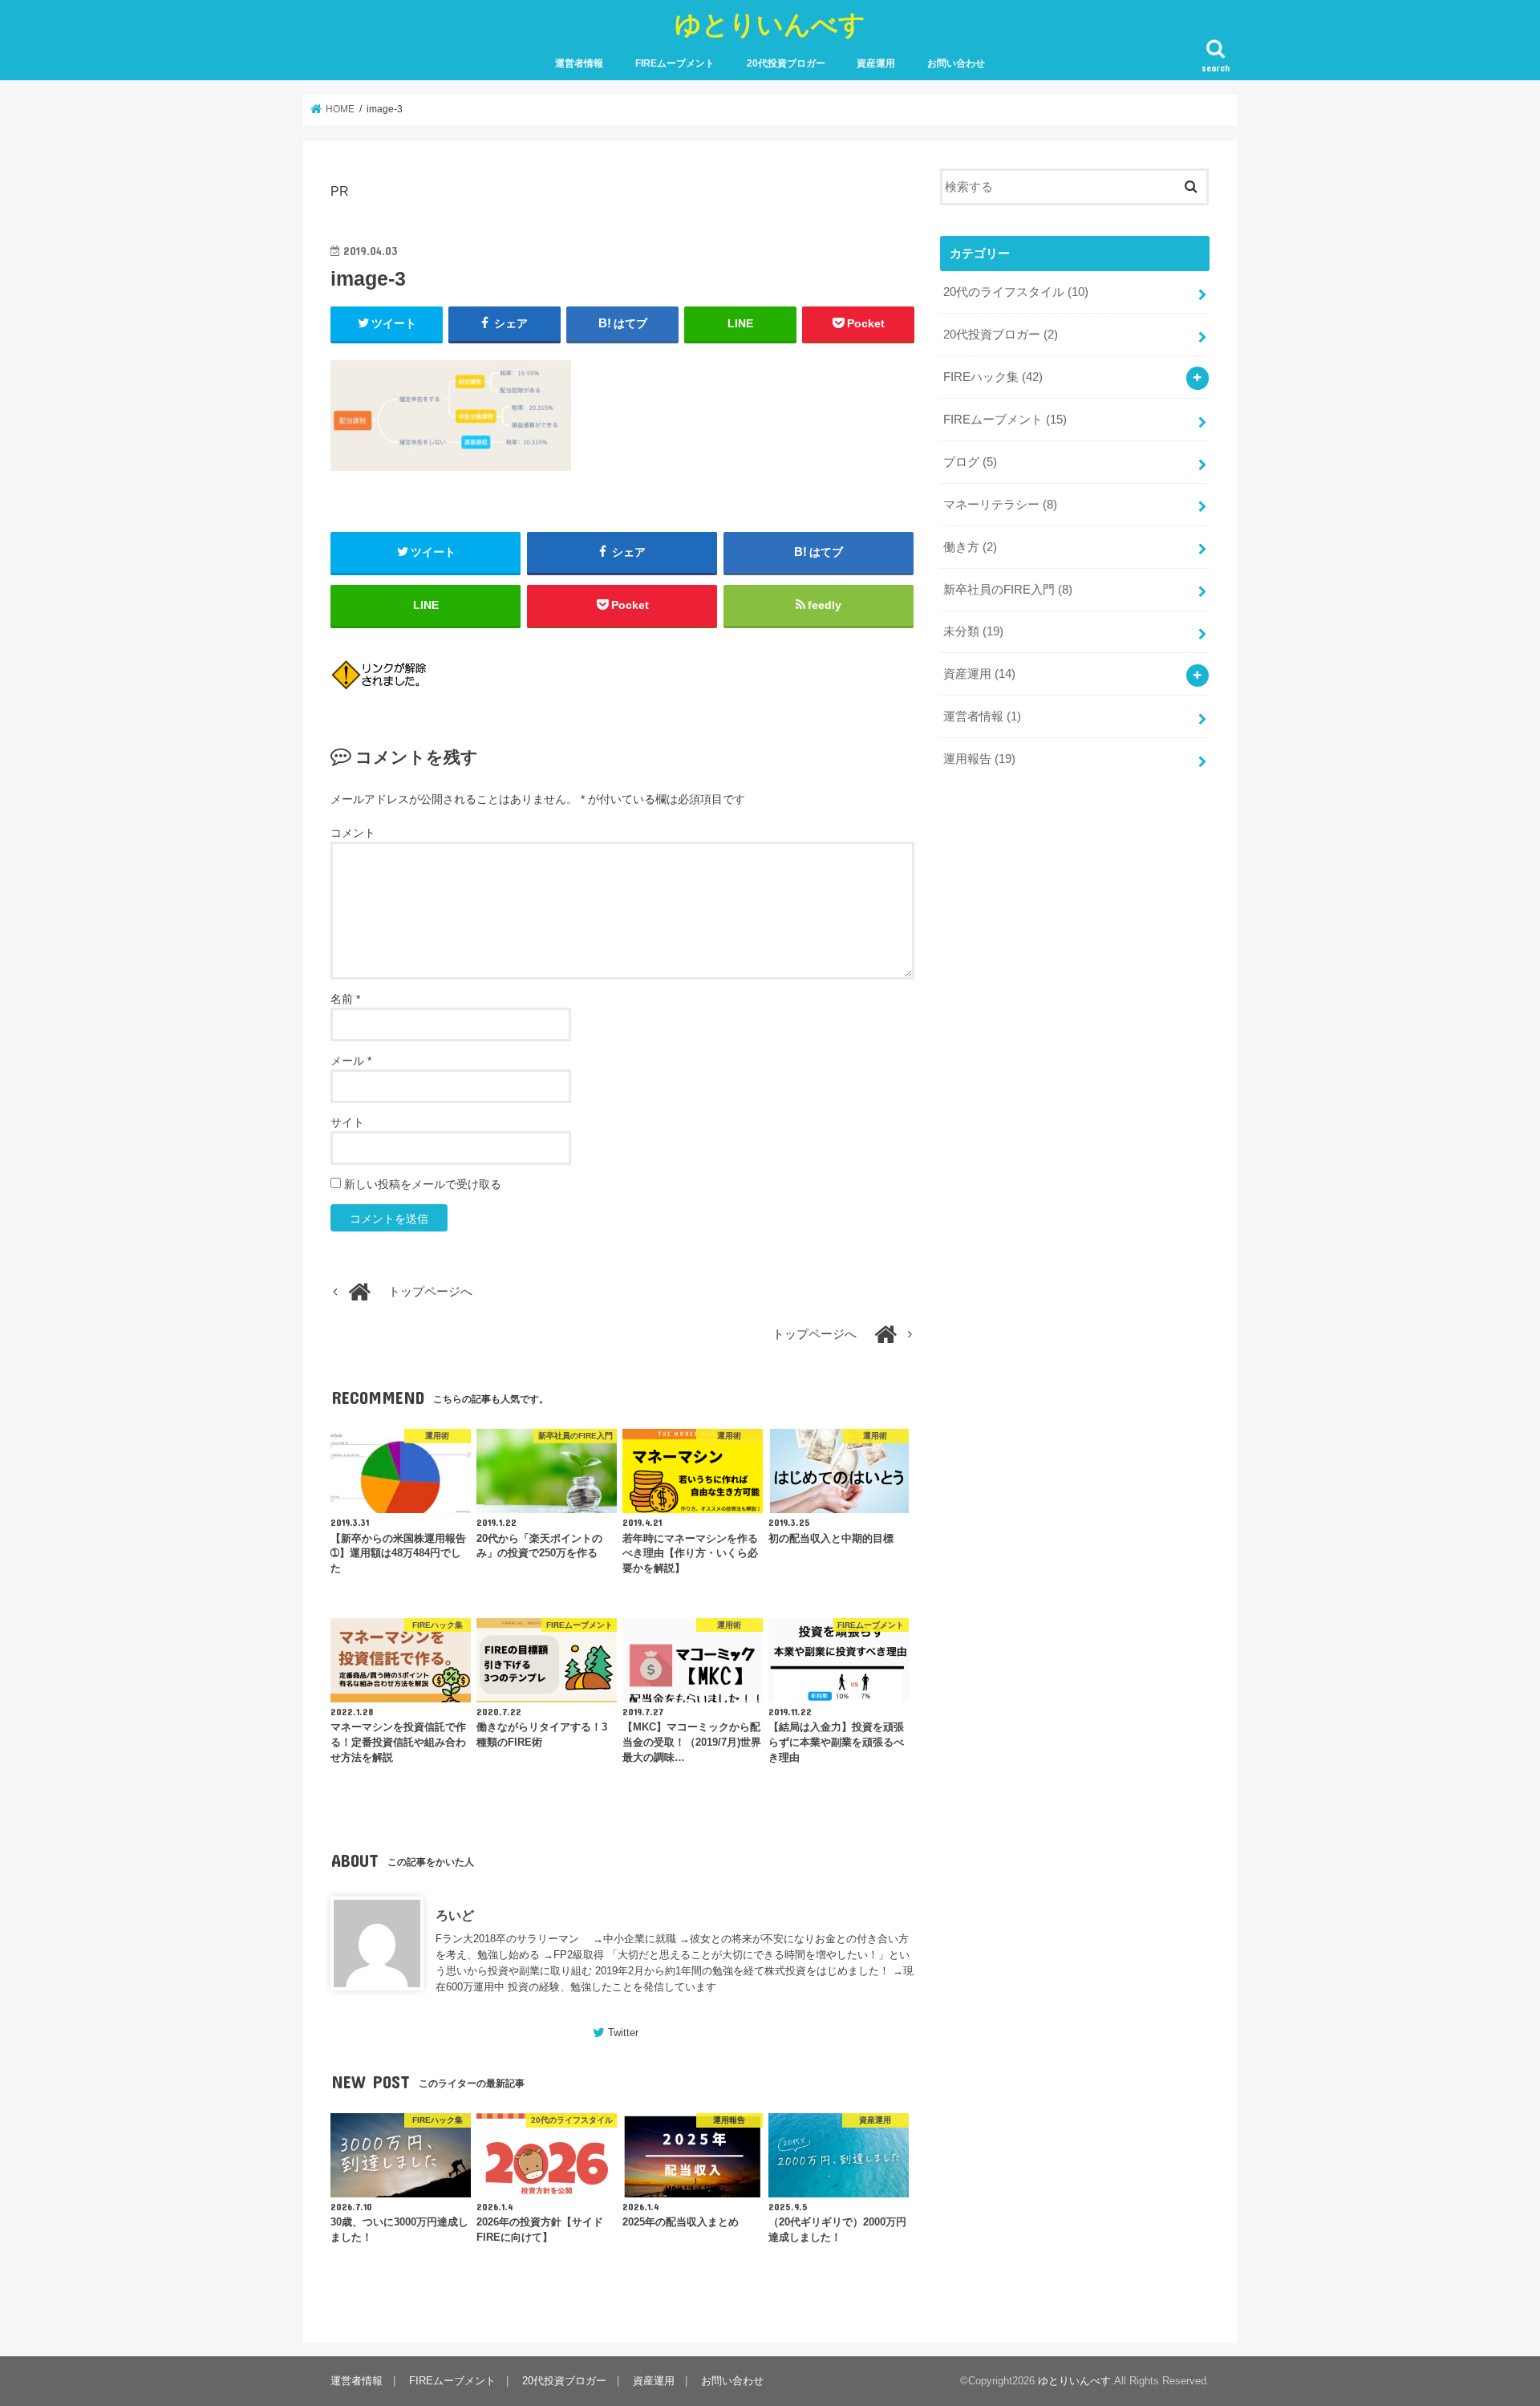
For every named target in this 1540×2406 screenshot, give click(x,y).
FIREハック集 (993, 377)
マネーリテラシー (1000, 505)
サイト (347, 1122)
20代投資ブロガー (786, 63)
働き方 (970, 547)
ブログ (970, 462)
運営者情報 (579, 63)
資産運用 (876, 63)
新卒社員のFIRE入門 (1008, 590)
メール (351, 1061)
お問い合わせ (956, 63)
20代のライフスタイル (1016, 292)
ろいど (455, 1915)
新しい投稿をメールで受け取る (423, 1184)
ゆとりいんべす (770, 24)
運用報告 (979, 759)
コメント (353, 833)
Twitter (623, 2033)
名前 (345, 999)
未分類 (973, 631)
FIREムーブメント (675, 63)
